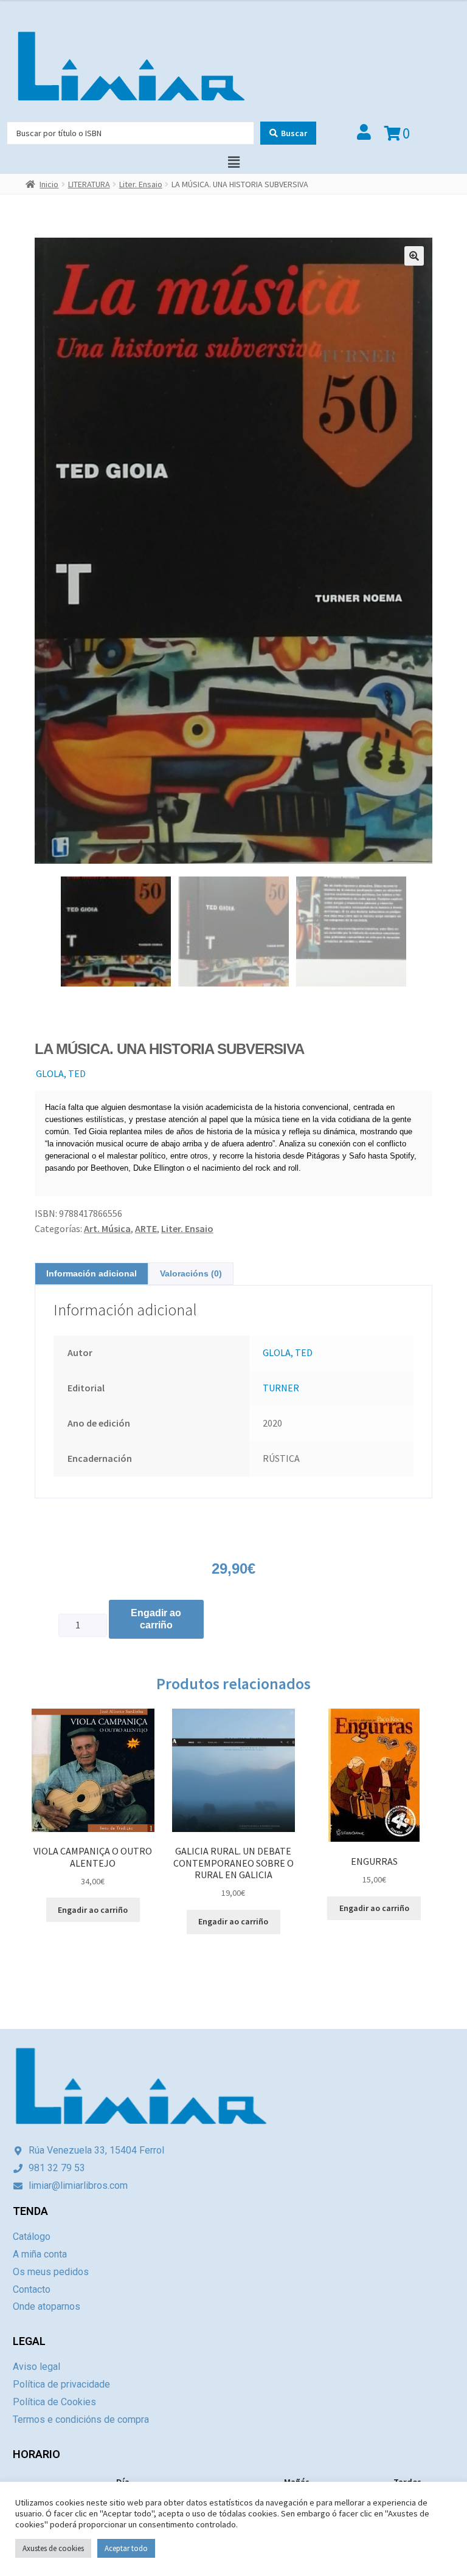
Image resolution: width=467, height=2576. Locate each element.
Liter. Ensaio (141, 184)
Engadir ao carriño (156, 1619)
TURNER (281, 1388)
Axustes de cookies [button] (53, 2548)
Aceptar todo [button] (126, 2548)
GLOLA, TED (61, 1073)
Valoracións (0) (191, 1273)
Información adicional (92, 1273)
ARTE (146, 1228)
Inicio (49, 184)
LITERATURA (89, 184)
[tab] (92, 1274)
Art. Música (107, 1228)
